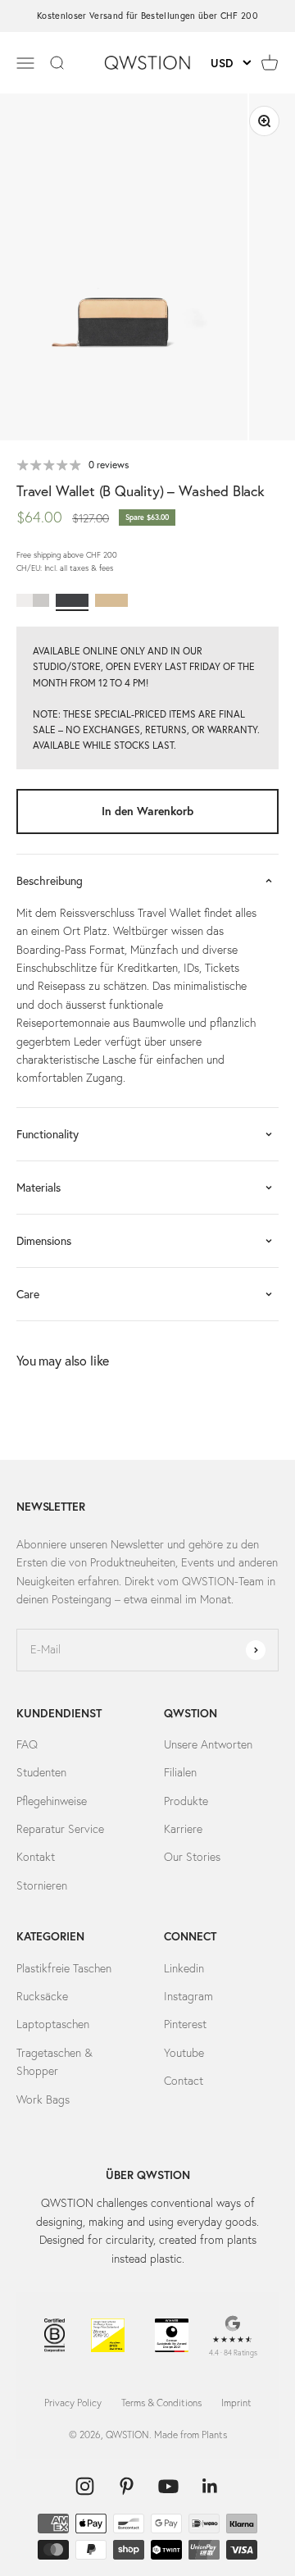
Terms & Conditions (161, 2403)
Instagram (188, 1996)
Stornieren (42, 1885)
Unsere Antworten (208, 1744)
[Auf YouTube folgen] (168, 2486)
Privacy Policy (73, 2403)
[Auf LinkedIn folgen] (210, 2486)
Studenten (41, 1772)
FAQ (27, 1744)
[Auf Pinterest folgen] (127, 2486)
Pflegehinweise (52, 1801)
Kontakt (36, 1857)
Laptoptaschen (53, 2024)
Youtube (184, 2053)
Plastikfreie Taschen (64, 1968)
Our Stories (192, 1857)
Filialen (180, 1772)
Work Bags (43, 2100)
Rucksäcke (42, 1996)
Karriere (183, 1829)
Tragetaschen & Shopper (54, 2062)
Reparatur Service (60, 1829)
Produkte (186, 1801)
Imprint (236, 2403)
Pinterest (185, 2024)
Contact (184, 2081)
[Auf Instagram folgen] (85, 2486)
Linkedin (184, 1968)
